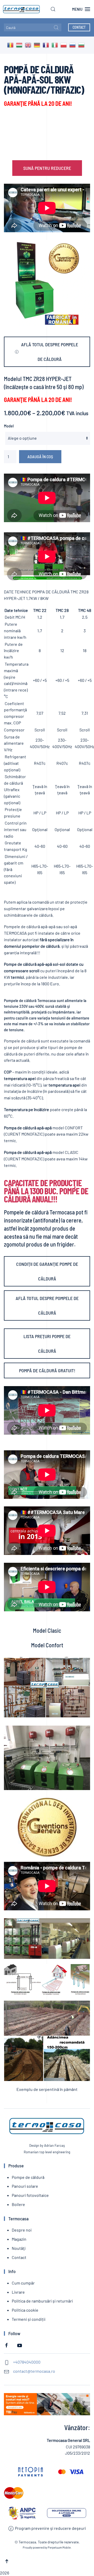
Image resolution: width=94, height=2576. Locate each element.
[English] (29, 45)
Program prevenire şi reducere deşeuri (50, 2528)
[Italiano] (56, 45)
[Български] (83, 45)
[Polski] (65, 45)
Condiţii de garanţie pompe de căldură (47, 1271)
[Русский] (74, 45)
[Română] (11, 45)
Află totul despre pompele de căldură (50, 352)
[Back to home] (20, 9)
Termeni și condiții (29, 2319)
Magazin (19, 2239)
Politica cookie (25, 2310)
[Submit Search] (56, 27)
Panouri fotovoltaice (30, 2195)
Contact (79, 27)
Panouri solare (25, 2186)
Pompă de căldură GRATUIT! (47, 1370)
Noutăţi (19, 2248)
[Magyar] (20, 45)
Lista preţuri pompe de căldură (47, 1344)
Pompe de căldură (28, 2177)
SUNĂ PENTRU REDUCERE (47, 168)
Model (9, 426)
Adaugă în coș (40, 457)
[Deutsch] (38, 45)
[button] (53, 9)
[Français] (47, 45)
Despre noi (22, 2230)
